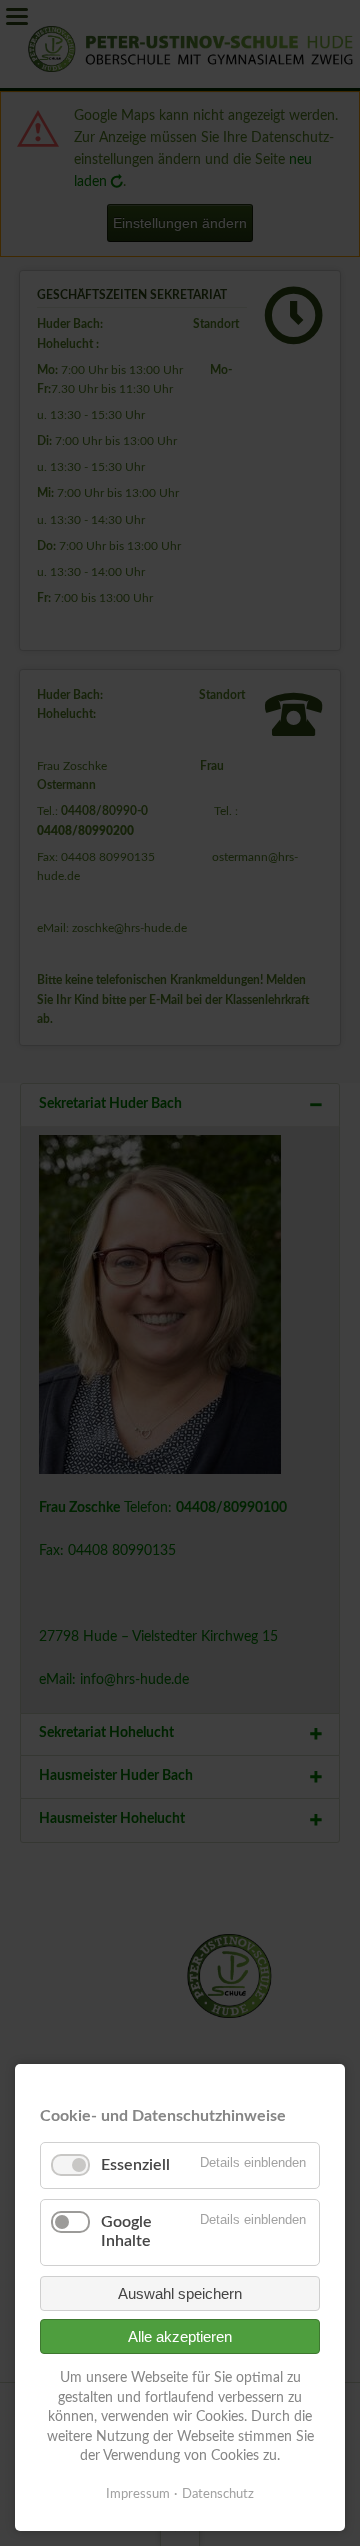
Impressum (138, 2494)
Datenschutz (218, 2494)
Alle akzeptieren (180, 2336)
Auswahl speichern (180, 2293)
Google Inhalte (126, 2231)
